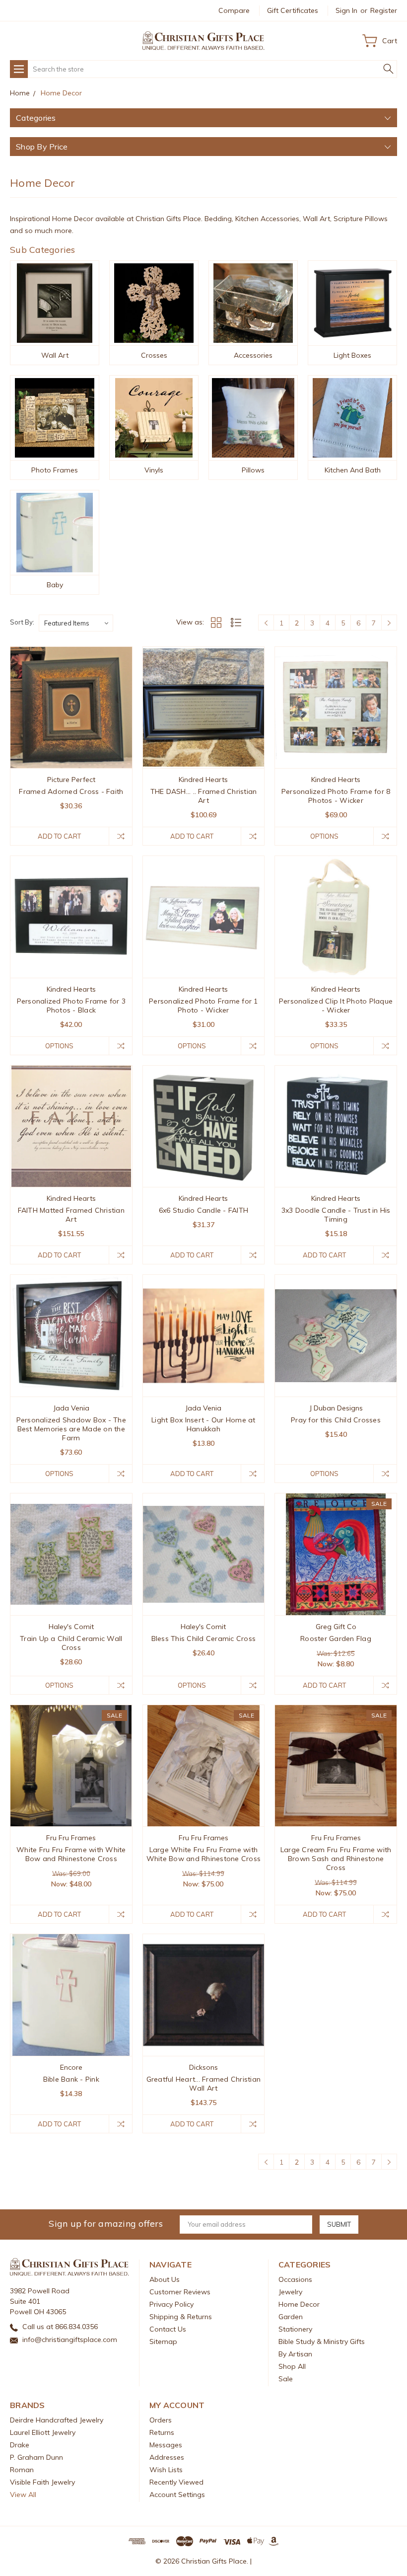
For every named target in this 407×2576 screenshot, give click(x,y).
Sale (286, 2379)
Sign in (346, 10)
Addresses (167, 2457)
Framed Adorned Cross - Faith (71, 791)
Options (324, 836)
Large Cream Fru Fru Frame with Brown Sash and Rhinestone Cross (336, 1859)
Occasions (295, 2279)
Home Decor (299, 2304)
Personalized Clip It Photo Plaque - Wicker (336, 1006)
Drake (20, 2445)
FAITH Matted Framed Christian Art (71, 1215)
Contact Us (168, 2329)
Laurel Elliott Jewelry (43, 2432)
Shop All (292, 2366)
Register (384, 10)
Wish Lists (166, 2470)
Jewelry (290, 2292)
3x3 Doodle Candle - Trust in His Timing (336, 1215)
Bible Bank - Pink (71, 2079)
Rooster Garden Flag (336, 1639)
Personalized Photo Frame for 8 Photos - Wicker (336, 796)
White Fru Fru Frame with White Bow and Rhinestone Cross (71, 1854)
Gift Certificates (293, 10)
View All (23, 2495)
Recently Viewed (176, 2482)
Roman (22, 2470)
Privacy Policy (171, 2304)
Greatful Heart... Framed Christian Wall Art (204, 2084)
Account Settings (177, 2495)
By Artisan (295, 2354)
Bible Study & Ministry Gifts (322, 2342)
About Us (165, 2279)
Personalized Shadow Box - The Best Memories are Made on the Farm (71, 1429)
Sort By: (22, 622)
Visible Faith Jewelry (42, 2482)
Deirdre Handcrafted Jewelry (57, 2420)
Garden (291, 2317)
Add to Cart (59, 836)
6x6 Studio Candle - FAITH (203, 1210)
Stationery (295, 2329)
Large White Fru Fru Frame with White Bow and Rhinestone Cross (204, 1854)
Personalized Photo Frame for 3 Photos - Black (71, 1006)
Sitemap (163, 2342)
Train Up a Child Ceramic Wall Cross (71, 1643)
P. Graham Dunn (36, 2457)
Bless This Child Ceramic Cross (204, 1639)
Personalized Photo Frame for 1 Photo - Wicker (203, 1006)
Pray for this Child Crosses (336, 1420)
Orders (161, 2420)
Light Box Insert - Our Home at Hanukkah (203, 1424)
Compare (234, 10)
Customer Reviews (180, 2292)
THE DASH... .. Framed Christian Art (204, 796)
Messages (166, 2445)
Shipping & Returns (181, 2317)
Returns (162, 2432)
